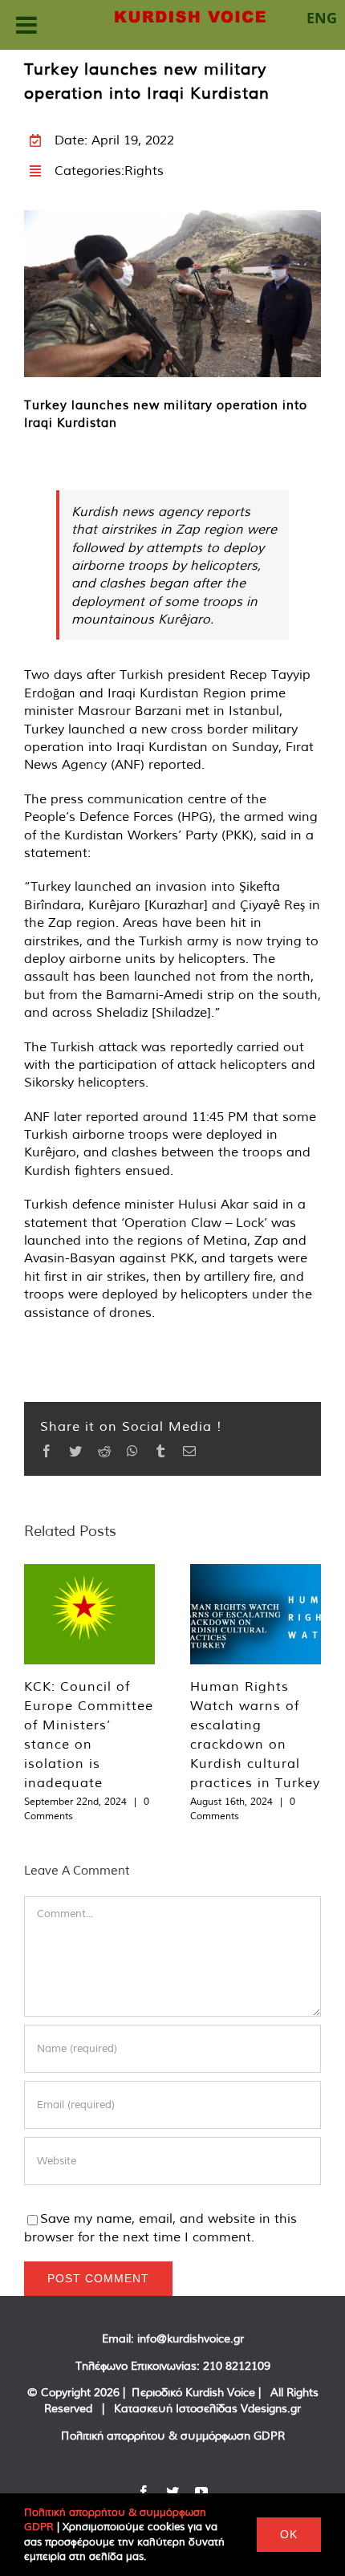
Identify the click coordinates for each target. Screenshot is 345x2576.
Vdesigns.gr (271, 2408)
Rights (144, 170)
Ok (289, 2534)
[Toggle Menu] (26, 25)
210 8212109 (237, 2366)
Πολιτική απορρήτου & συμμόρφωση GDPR (173, 2436)
